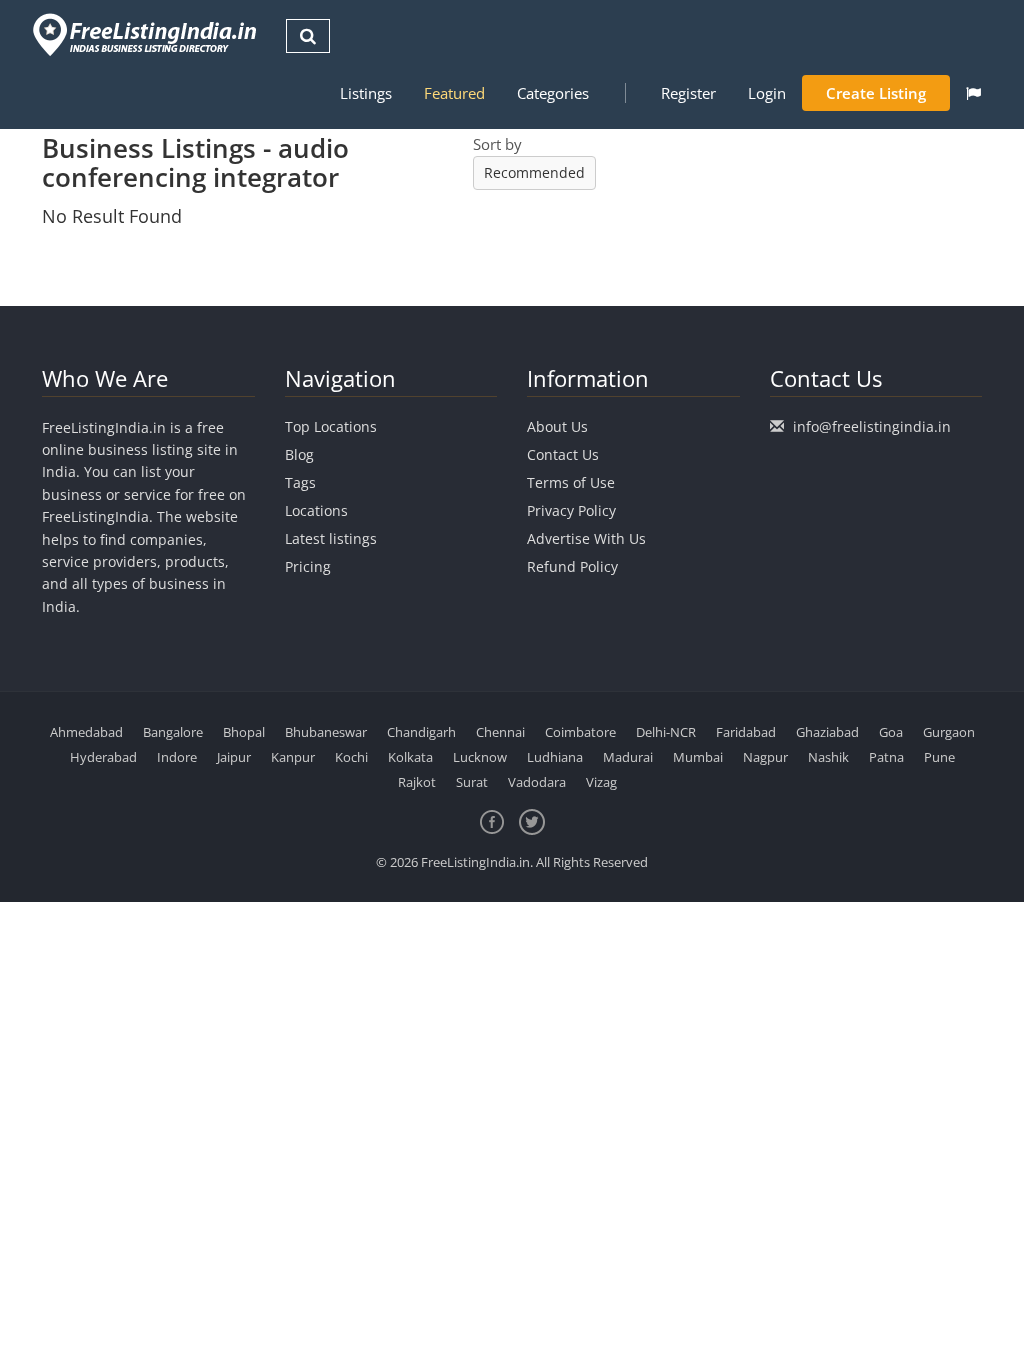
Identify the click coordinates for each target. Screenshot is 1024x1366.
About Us (557, 426)
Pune (939, 757)
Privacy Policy (571, 510)
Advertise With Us (586, 538)
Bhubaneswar (326, 732)
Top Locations (331, 426)
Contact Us (563, 454)
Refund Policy (572, 566)
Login (767, 93)
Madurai (628, 757)
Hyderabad (103, 757)
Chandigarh (421, 732)
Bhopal (244, 732)
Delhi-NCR (666, 732)
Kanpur (293, 757)
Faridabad (746, 732)
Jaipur (234, 757)
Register (688, 93)
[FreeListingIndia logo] (146, 34)
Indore (177, 757)
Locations (316, 510)
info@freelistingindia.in (872, 426)
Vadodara (537, 782)
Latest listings (331, 538)
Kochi (351, 757)
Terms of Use (571, 482)
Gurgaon (949, 732)
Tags (300, 482)
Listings (366, 93)
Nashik (828, 757)
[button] (973, 93)
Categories (553, 93)
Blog (299, 454)
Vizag (601, 782)
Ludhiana (555, 757)
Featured (454, 93)
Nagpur (765, 757)
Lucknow (480, 757)
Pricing (308, 566)
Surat (472, 782)
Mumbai (698, 757)
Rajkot (417, 782)
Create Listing (876, 93)
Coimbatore (580, 732)
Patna (886, 757)
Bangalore (173, 732)
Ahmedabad (86, 732)
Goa (891, 732)
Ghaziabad (827, 732)
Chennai (500, 732)
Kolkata (410, 757)
